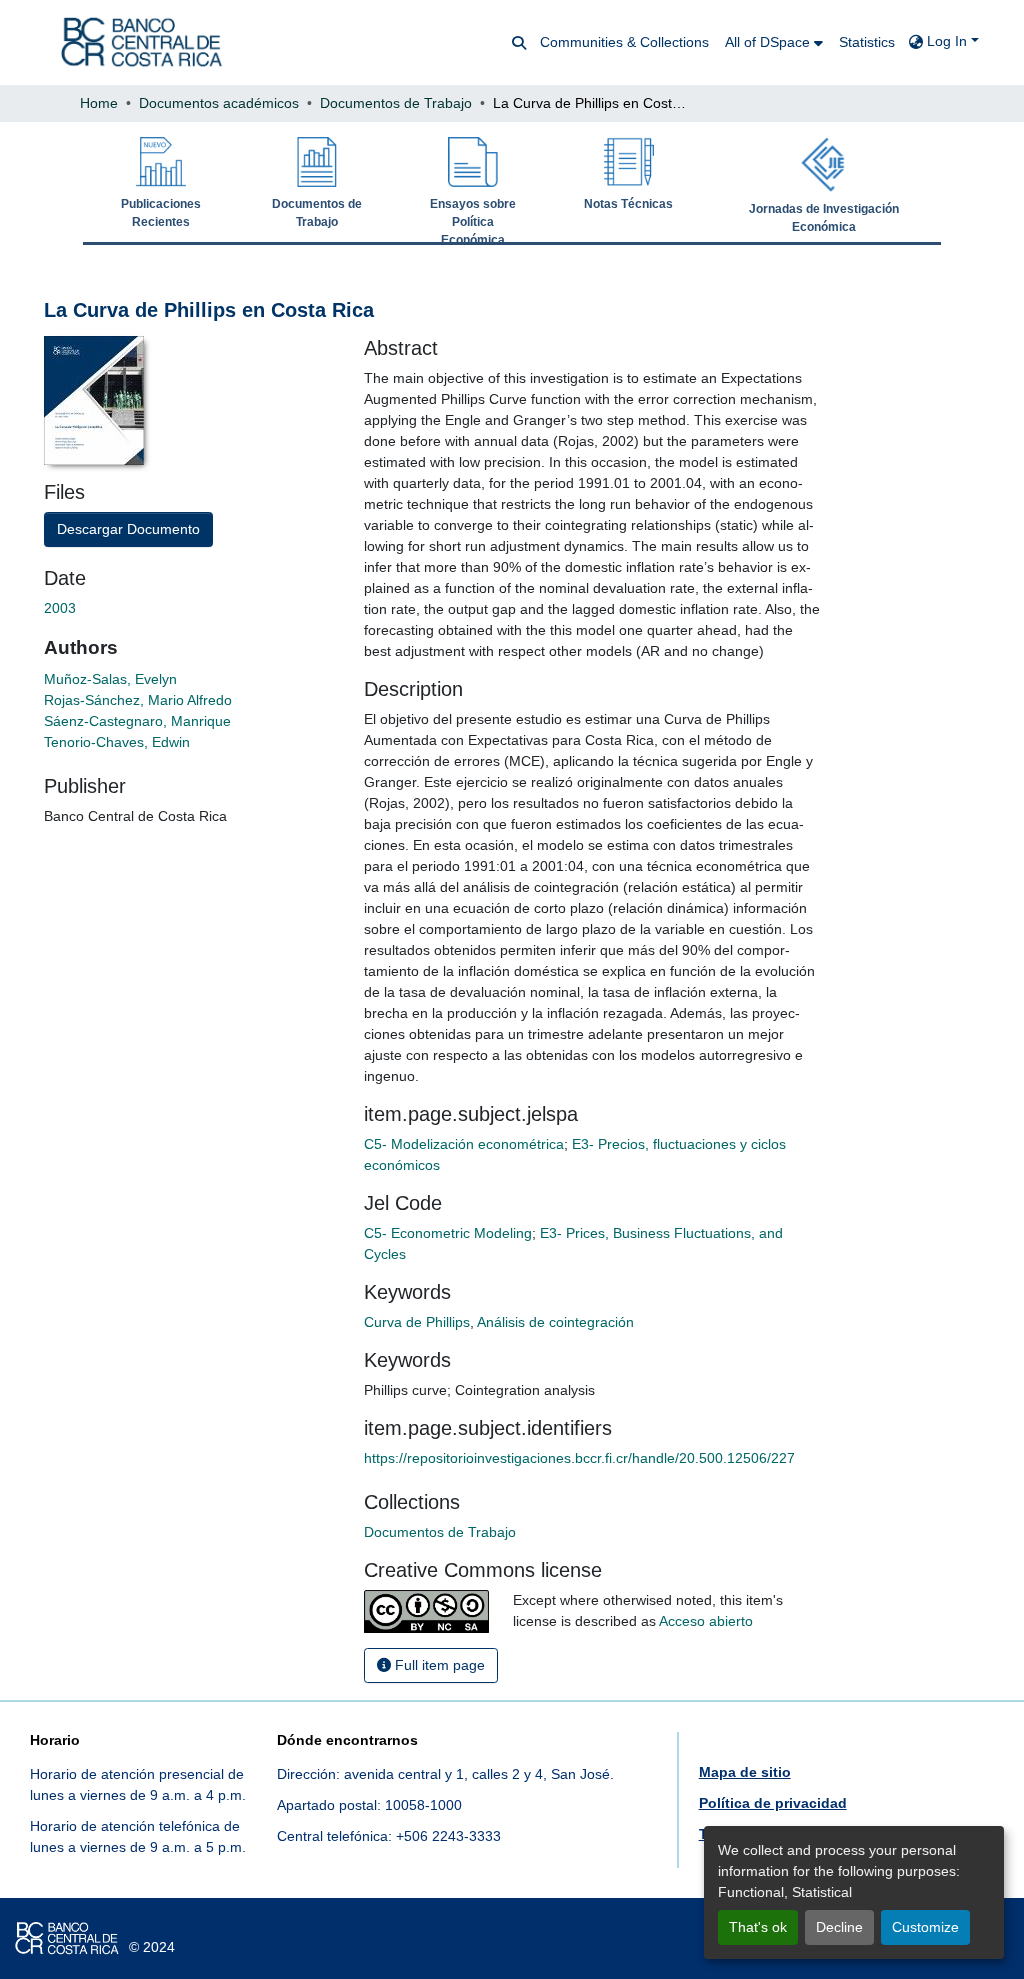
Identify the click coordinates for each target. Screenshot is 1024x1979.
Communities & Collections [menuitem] (624, 42)
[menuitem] (774, 42)
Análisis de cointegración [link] (555, 1322)
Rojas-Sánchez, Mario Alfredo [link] (138, 700)
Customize (925, 1927)
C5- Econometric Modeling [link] (448, 1233)
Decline (839, 1927)
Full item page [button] (438, 1665)
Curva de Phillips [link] (417, 1322)
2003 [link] (62, 608)
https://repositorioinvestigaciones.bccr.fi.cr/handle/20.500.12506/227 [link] (579, 1458)
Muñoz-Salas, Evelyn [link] (110, 679)
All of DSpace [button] (767, 42)
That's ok (758, 1927)
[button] (141, 42)
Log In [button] (949, 41)
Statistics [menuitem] (867, 42)
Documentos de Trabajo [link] (396, 103)
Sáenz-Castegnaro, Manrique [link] (137, 721)
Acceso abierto (706, 1621)
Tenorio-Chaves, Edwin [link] (117, 742)
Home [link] (99, 103)
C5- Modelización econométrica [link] (464, 1144)
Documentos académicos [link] (219, 103)
